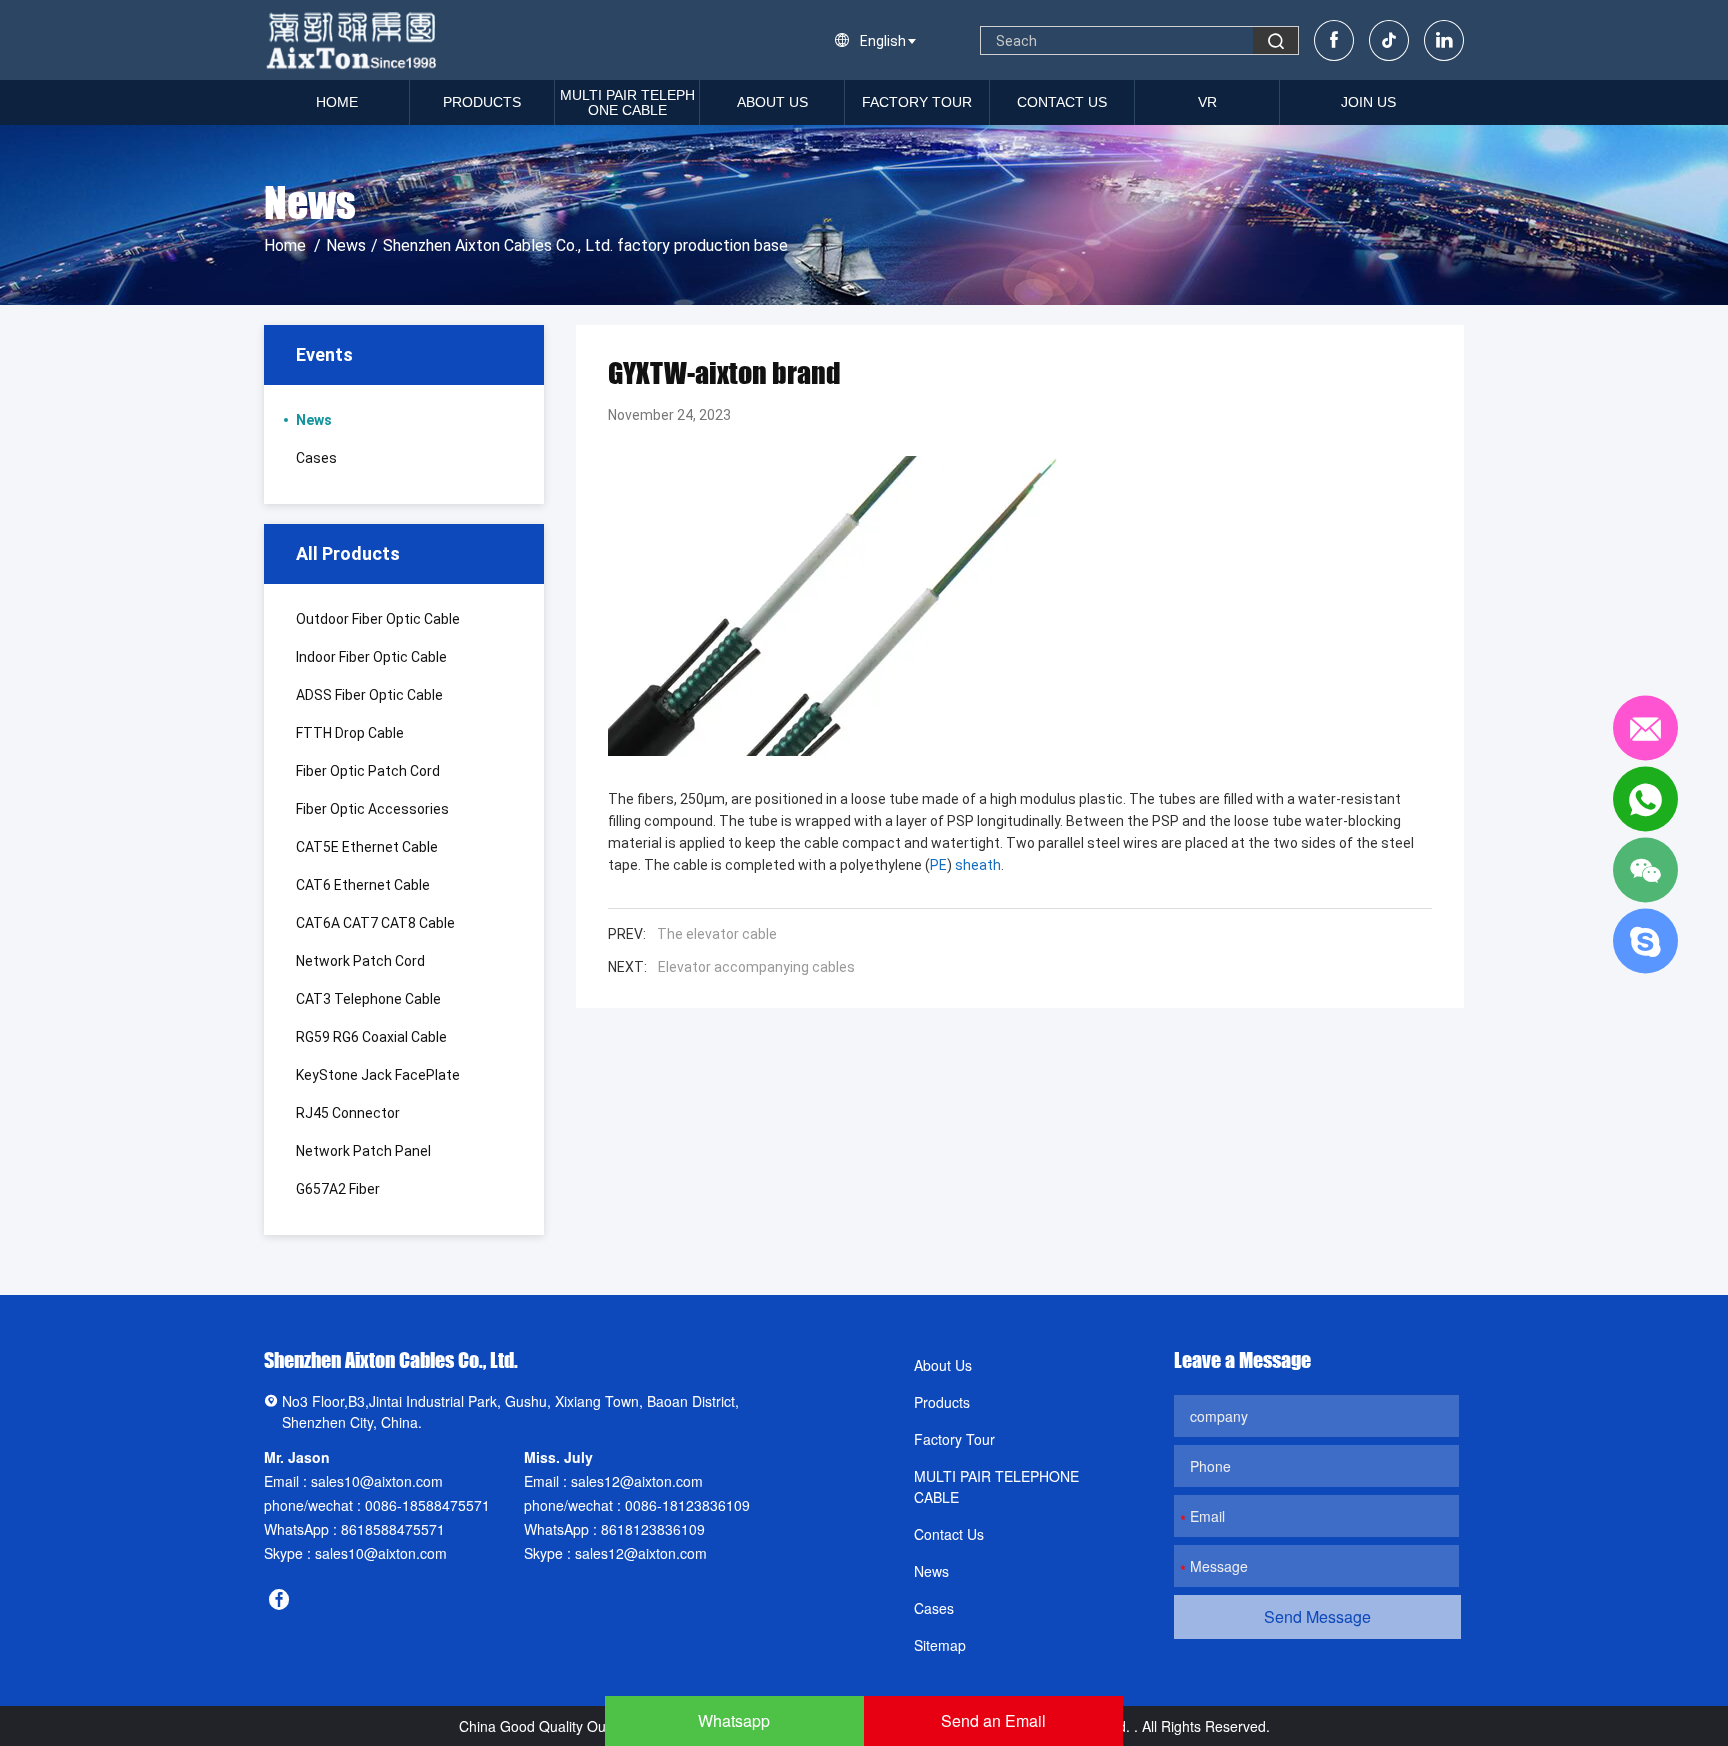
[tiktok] (1389, 40)
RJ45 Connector (348, 1113)
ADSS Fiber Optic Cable (369, 695)
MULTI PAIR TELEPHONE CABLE (627, 102)
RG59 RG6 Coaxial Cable (371, 1037)
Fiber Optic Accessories (372, 809)
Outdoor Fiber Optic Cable (378, 619)
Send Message (1317, 1616)
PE (938, 865)
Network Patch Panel (363, 1151)
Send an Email (993, 1720)
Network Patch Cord (360, 961)
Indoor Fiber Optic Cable (371, 657)
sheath (978, 865)
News (346, 245)
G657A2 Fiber (338, 1189)
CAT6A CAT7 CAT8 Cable (375, 923)
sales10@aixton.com (377, 1481)
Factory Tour (917, 102)
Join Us (1368, 102)
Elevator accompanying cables (756, 967)
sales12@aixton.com (637, 1481)
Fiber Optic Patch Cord (368, 771)
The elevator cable (717, 934)
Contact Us (1062, 102)
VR (1207, 102)
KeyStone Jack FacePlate (378, 1075)
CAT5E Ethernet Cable (367, 847)
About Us (772, 102)
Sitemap (940, 1645)
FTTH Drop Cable (350, 733)
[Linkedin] (1444, 40)
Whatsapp (734, 1720)
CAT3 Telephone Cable (368, 999)
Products (482, 102)
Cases (316, 458)
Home (337, 102)
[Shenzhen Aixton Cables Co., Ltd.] (353, 40)
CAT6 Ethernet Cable (363, 885)
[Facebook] (1334, 40)
